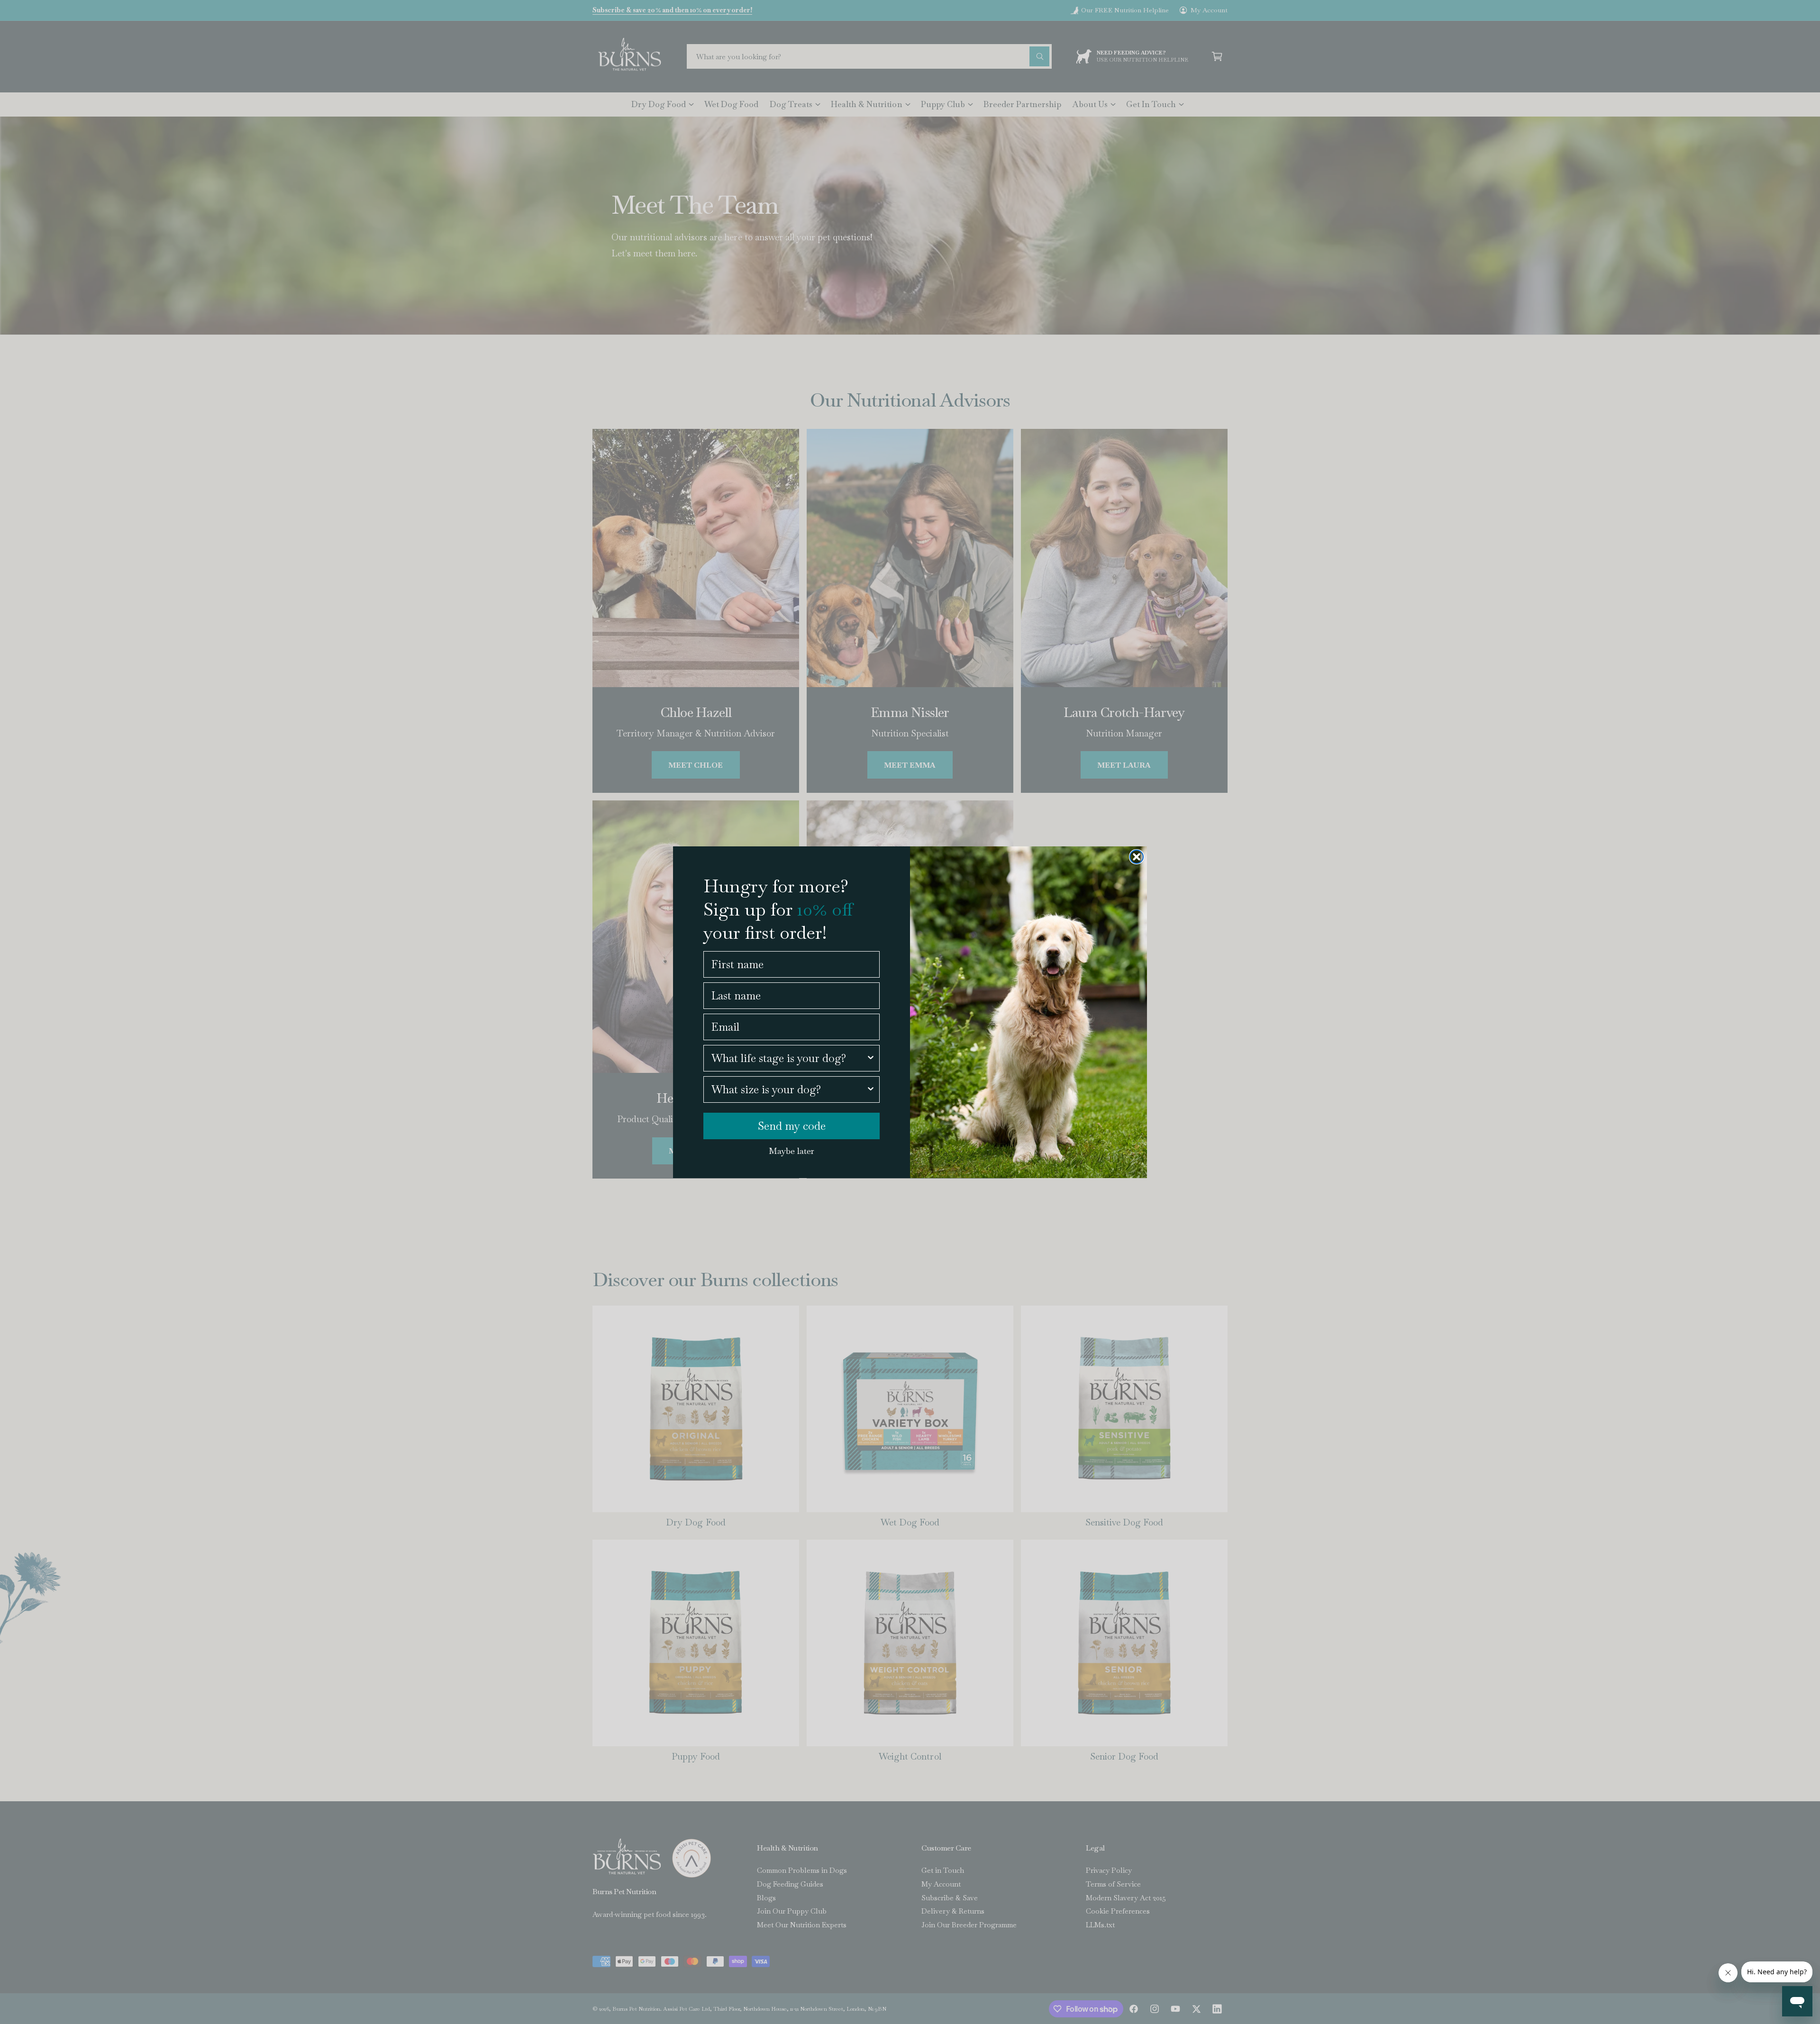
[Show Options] (871, 1058)
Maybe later (792, 1151)
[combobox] (789, 1058)
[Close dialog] (1137, 857)
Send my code (792, 1126)
